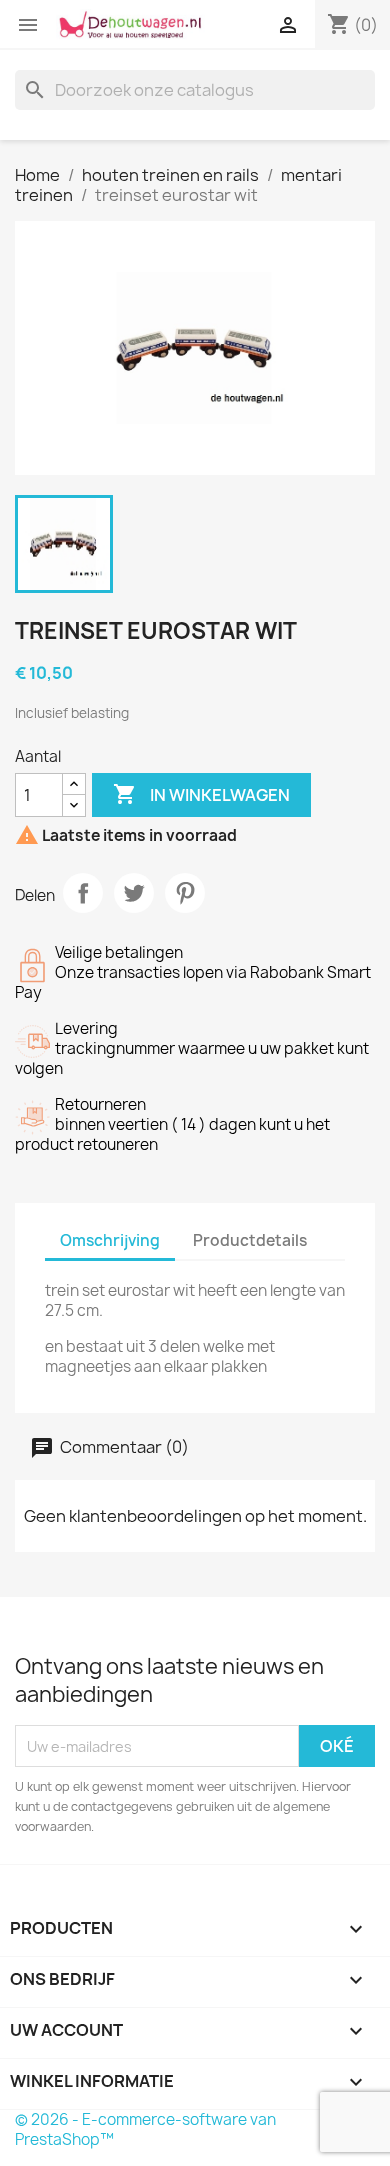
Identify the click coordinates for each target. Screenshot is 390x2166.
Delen (83, 893)
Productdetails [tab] (250, 1240)
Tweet (134, 893)
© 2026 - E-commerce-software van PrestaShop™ (145, 2129)
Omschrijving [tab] (110, 1240)
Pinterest (185, 893)
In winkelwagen (201, 794)
